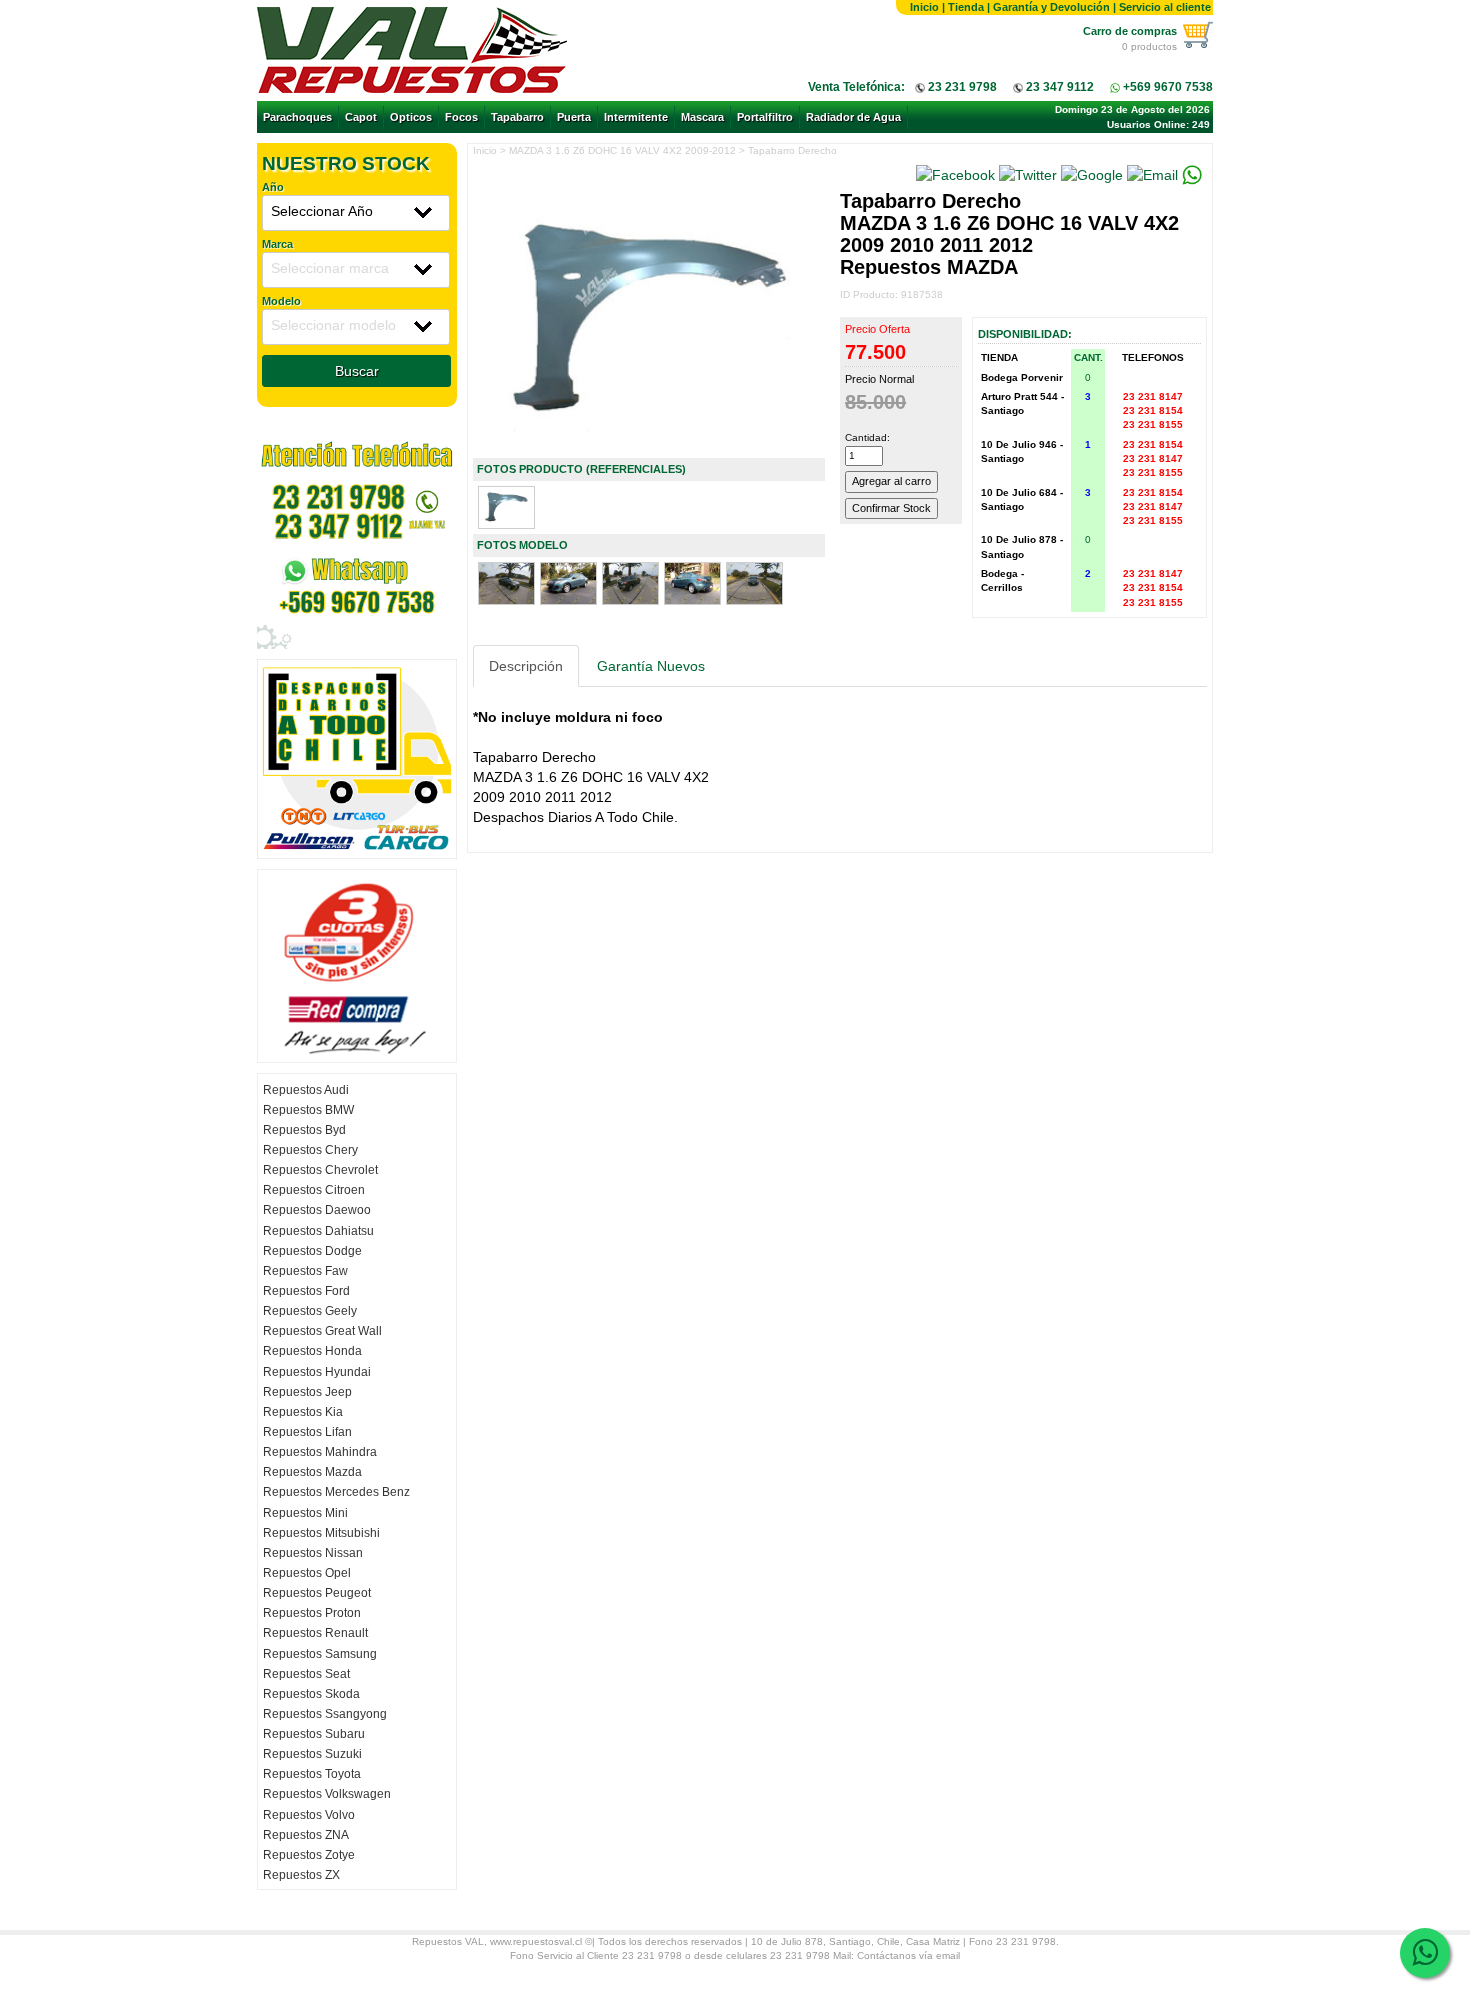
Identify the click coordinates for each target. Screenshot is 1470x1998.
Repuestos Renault (315, 1633)
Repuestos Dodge (312, 1251)
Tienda (966, 7)
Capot (361, 117)
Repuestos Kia (303, 1412)
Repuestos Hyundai (317, 1372)
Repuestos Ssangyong (325, 1714)
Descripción (526, 666)
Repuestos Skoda (311, 1694)
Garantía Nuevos (651, 666)
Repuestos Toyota (312, 1774)
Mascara (702, 117)
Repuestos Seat (306, 1674)
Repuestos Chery (310, 1150)
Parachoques (297, 117)
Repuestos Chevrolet (320, 1170)
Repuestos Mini (305, 1513)
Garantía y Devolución (1051, 7)
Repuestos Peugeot (317, 1593)
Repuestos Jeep (307, 1392)
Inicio (924, 7)
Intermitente (636, 117)
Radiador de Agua (853, 117)
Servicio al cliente (1165, 7)
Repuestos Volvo (309, 1815)
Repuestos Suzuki (312, 1754)
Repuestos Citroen (314, 1190)
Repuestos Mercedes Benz (336, 1492)
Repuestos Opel (307, 1573)
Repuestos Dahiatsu (318, 1231)
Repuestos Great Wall (322, 1331)
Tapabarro (517, 117)
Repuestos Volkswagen (327, 1794)
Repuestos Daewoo (317, 1210)
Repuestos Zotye (309, 1855)
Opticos (411, 117)
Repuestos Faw (305, 1271)
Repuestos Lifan (307, 1432)
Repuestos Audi (306, 1090)
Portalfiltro (765, 117)
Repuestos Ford (306, 1291)
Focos (461, 117)
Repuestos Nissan (313, 1553)
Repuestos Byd (304, 1130)
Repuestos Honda (312, 1351)
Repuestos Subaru (314, 1734)
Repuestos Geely (310, 1311)
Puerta (574, 117)
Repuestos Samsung (320, 1654)
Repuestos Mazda (312, 1472)
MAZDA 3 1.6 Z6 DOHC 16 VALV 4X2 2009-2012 (622, 150)
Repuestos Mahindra (320, 1452)
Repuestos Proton (312, 1613)
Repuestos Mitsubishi (321, 1533)
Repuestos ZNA (306, 1835)
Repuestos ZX (301, 1875)
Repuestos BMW (308, 1110)
